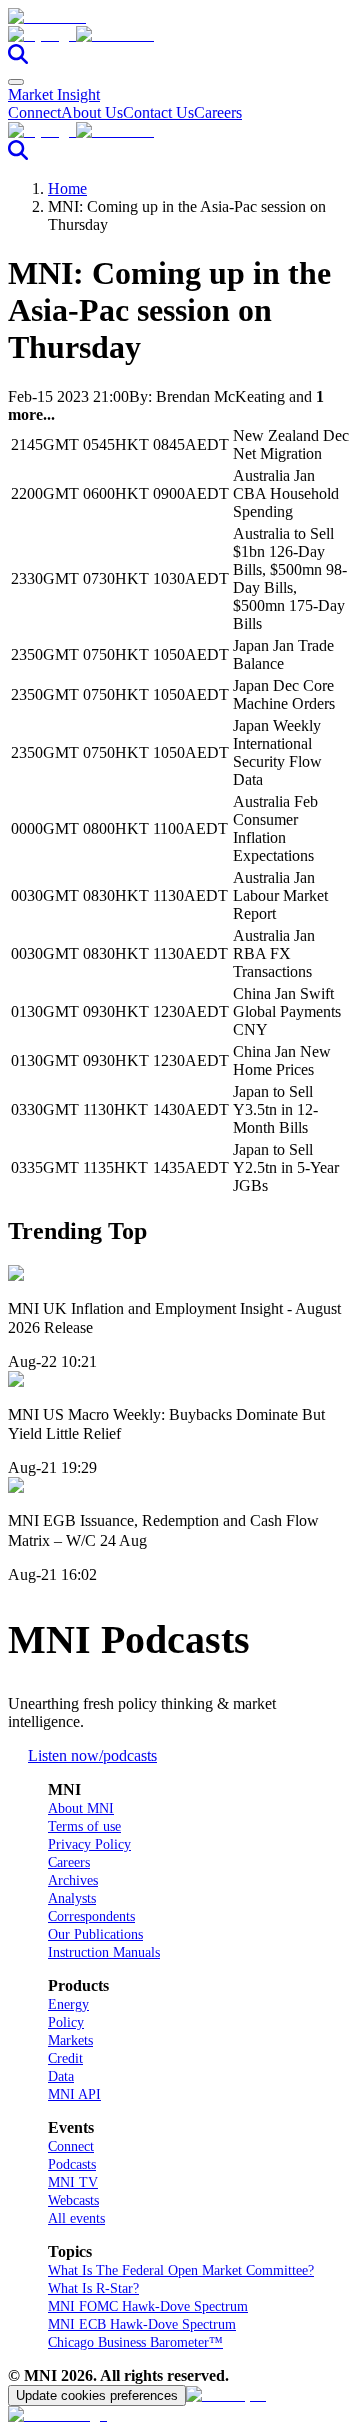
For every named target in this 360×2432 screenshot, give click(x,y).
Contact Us (158, 112)
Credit (65, 2058)
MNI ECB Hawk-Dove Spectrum (142, 2324)
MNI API (74, 2094)
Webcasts (73, 2200)
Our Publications (95, 1934)
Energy (68, 2004)
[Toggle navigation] (16, 82)
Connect (34, 112)
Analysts (72, 1898)
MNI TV (73, 2182)
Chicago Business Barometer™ (135, 2342)
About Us (92, 112)
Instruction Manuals (104, 1952)
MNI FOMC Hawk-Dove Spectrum (148, 2306)
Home (67, 188)
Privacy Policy (89, 1844)
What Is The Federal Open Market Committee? (181, 2270)
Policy (66, 2022)
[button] (180, 35)
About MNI (81, 1808)
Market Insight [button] (54, 94)
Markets (70, 2040)
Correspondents (91, 1916)
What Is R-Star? (93, 2288)
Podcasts (72, 2164)
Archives (73, 1880)
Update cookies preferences (97, 2395)
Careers (218, 112)
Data (61, 2076)
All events (76, 2218)
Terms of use (84, 1826)
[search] (18, 58)
